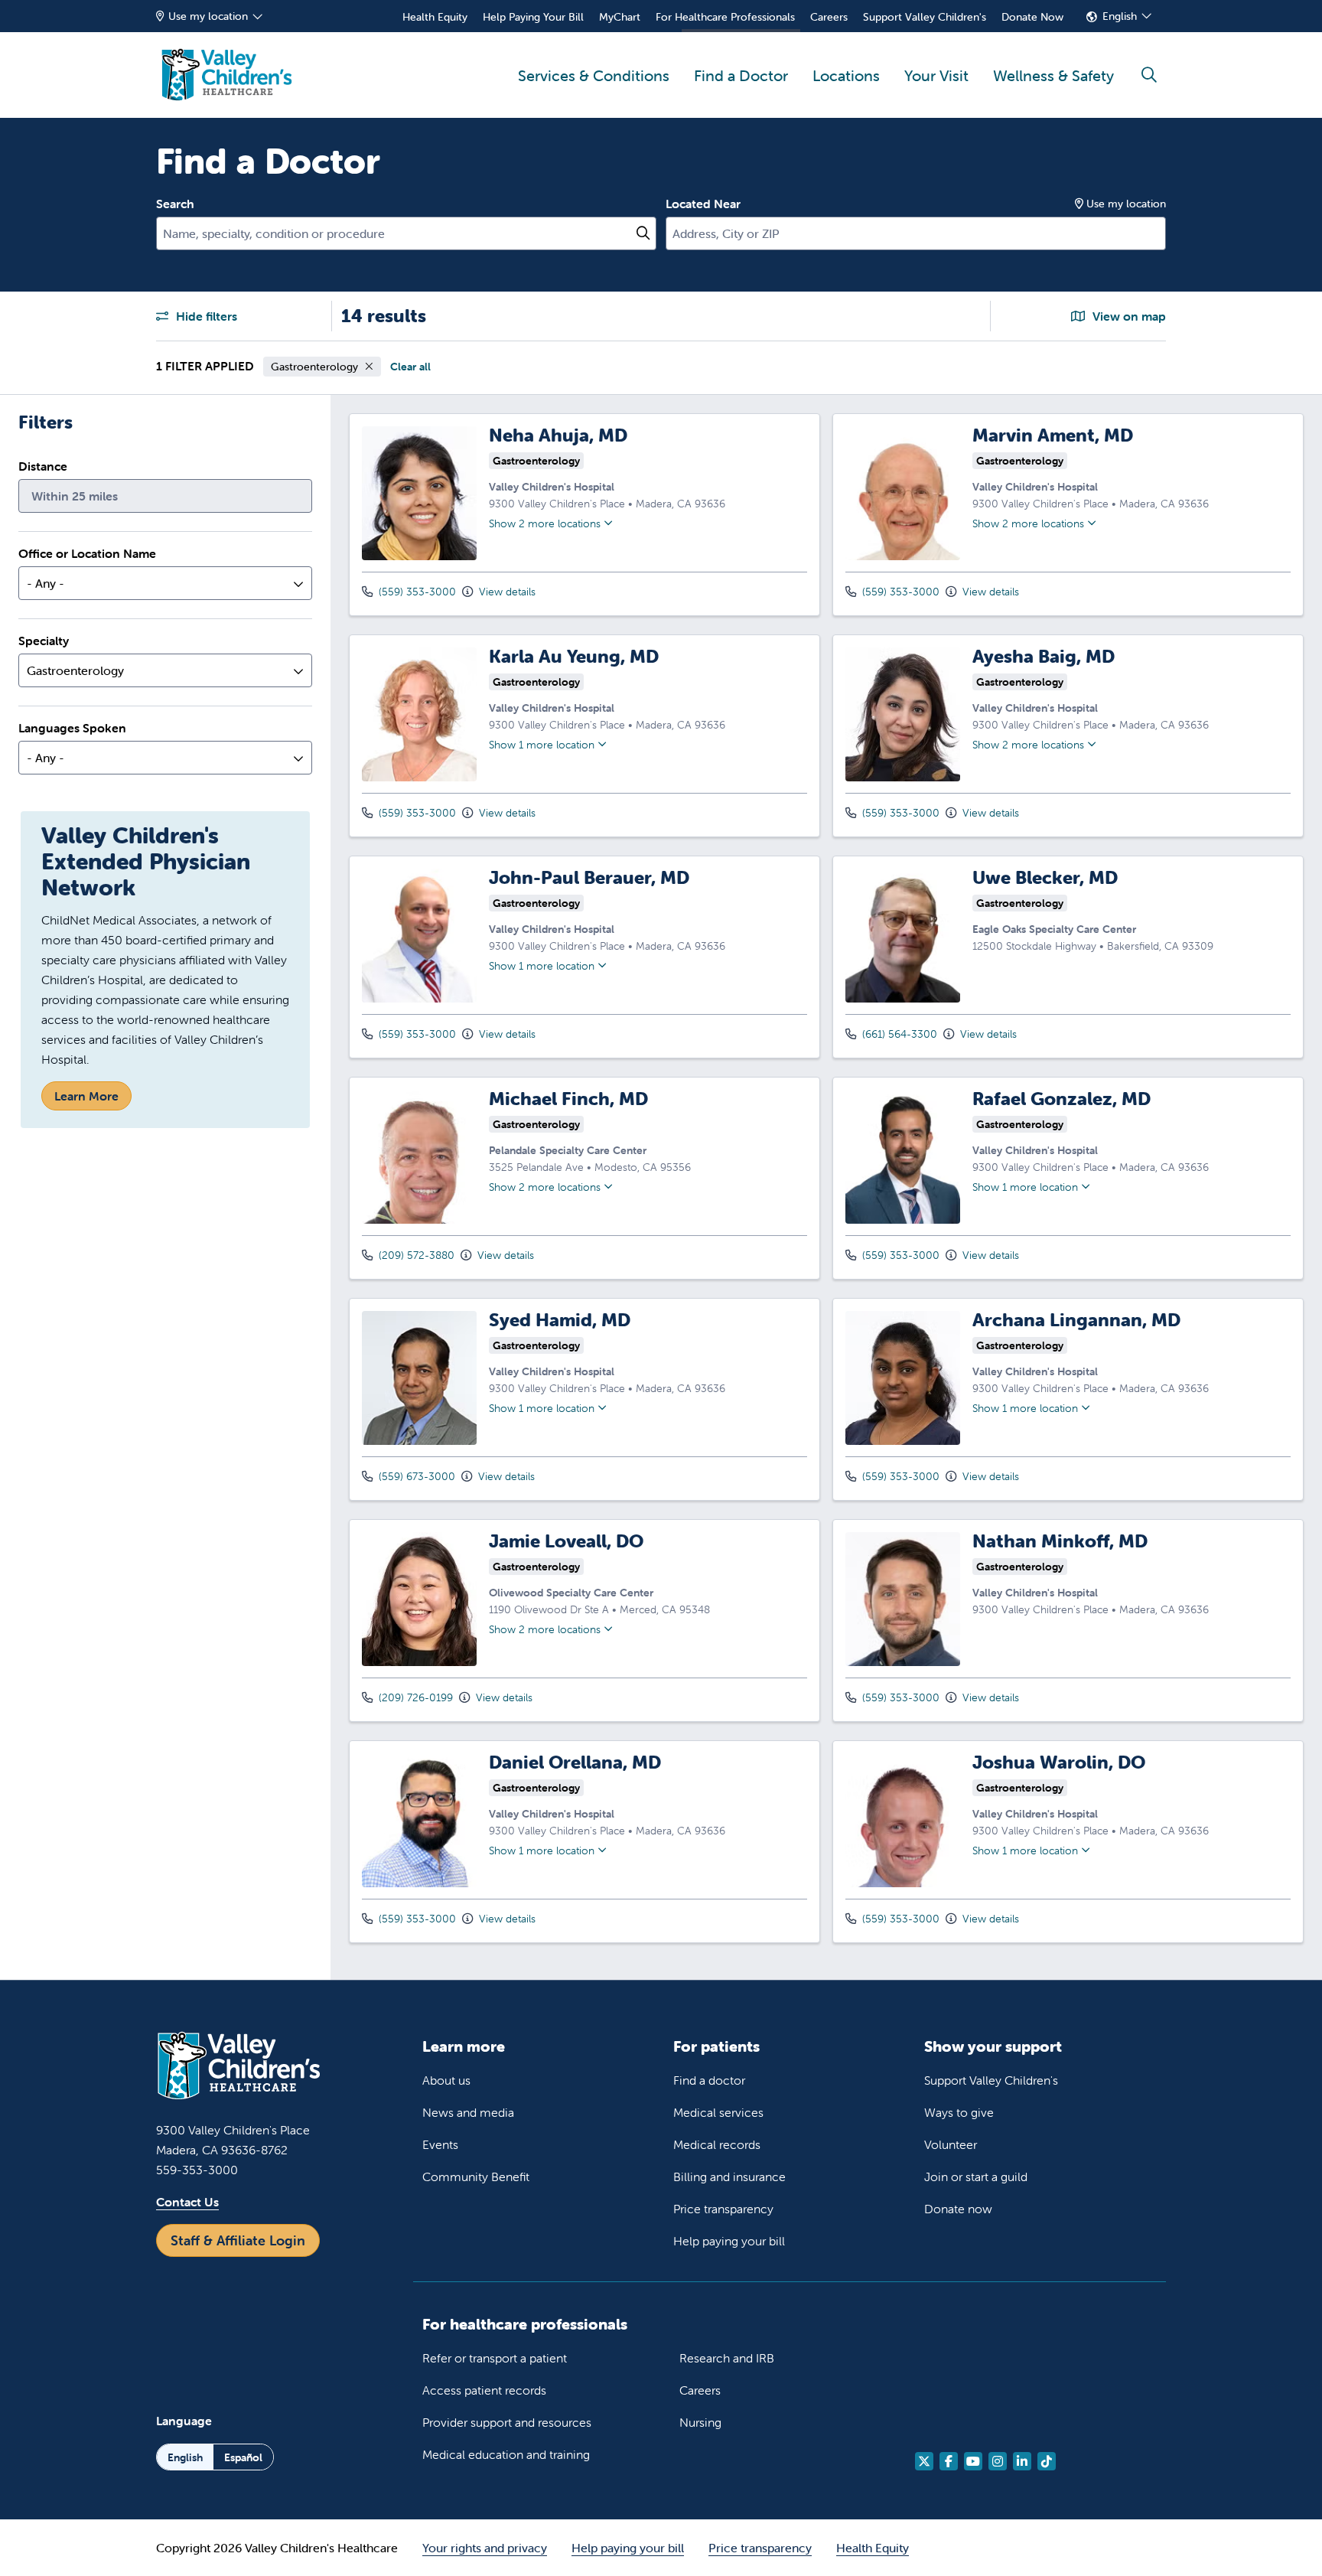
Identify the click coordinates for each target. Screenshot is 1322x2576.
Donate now (958, 2209)
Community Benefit (476, 2177)
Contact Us (187, 2202)
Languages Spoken (72, 728)
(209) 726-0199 (414, 1697)
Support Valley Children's (925, 17)
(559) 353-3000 (416, 592)
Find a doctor (709, 2080)
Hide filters (205, 316)
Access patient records (484, 2390)
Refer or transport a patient (495, 2358)
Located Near (703, 204)
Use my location (208, 16)
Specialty (44, 641)
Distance (43, 466)
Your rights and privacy (485, 2548)
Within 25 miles (75, 496)
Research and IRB (727, 2358)
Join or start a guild (976, 2177)
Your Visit (936, 75)
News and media (468, 2112)
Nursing (700, 2422)
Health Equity (435, 17)
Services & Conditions (594, 75)
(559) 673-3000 (415, 1476)
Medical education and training (506, 2454)
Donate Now (1032, 17)
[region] (826, 1187)
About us (446, 2080)
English (1120, 16)
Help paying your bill (729, 2241)
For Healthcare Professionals (725, 17)
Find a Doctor (741, 75)
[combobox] (406, 233)
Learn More (86, 1096)
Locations (846, 75)
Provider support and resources (507, 2422)
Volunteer (951, 2144)
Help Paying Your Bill (533, 17)
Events (440, 2144)
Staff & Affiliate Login (238, 2240)
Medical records (717, 2144)
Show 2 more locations (545, 523)
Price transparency (723, 2209)
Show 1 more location (542, 745)
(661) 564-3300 (898, 1034)
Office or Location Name (87, 553)
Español (243, 2457)
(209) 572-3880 (415, 1255)
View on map (1128, 316)
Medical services (718, 2112)
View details (506, 592)
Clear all (410, 367)
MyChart (620, 17)
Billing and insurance (729, 2177)
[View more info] (419, 556)
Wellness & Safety (1053, 75)
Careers (829, 17)
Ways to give (959, 2112)
